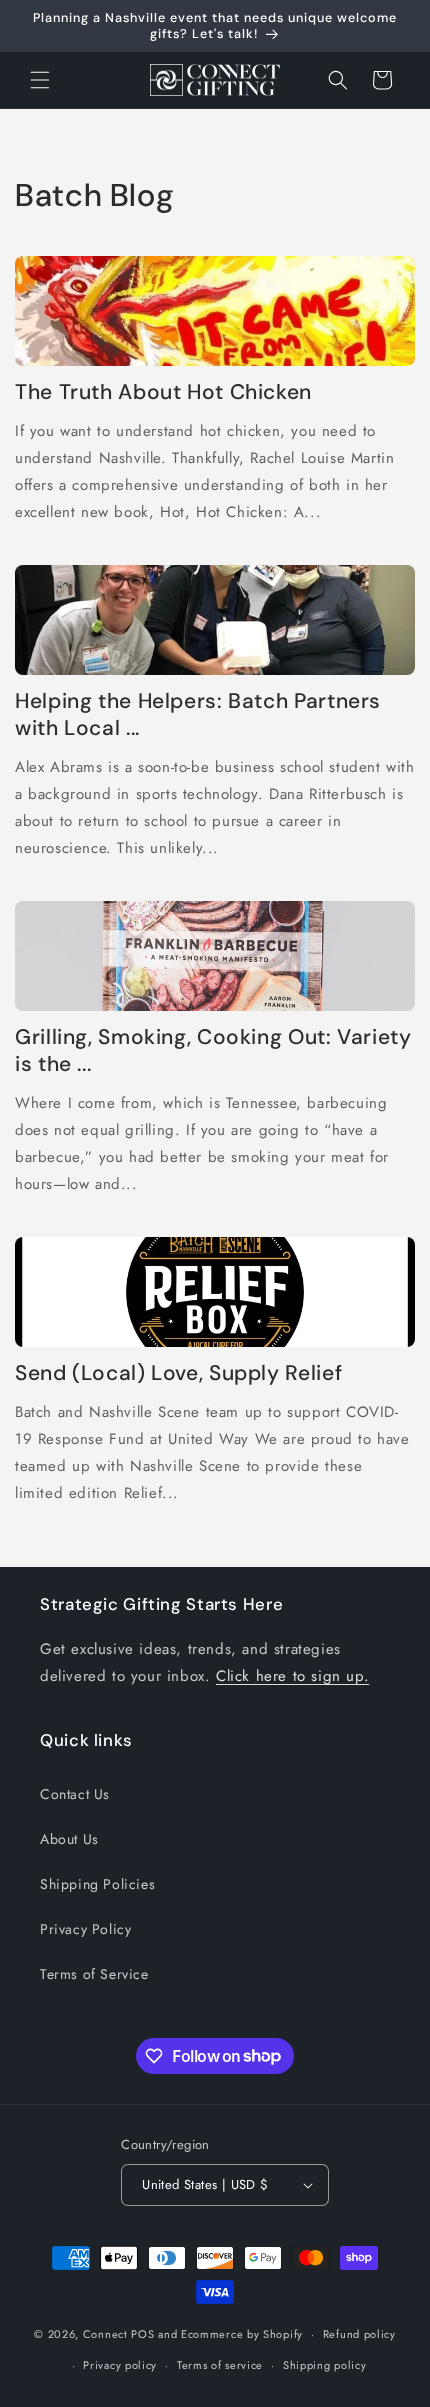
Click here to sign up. (292, 1676)
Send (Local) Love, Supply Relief (178, 1373)
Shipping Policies (97, 1884)
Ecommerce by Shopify (242, 2334)
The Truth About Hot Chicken (163, 392)
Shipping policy (325, 2365)
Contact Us (75, 1794)
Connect (105, 2334)
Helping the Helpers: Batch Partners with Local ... (198, 715)
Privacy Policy (85, 1929)
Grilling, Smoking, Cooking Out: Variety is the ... (213, 1051)
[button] (40, 80)
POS (142, 2334)
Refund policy (359, 2334)
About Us (69, 1839)
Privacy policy (120, 2365)
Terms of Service (94, 1974)
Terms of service (220, 2365)
